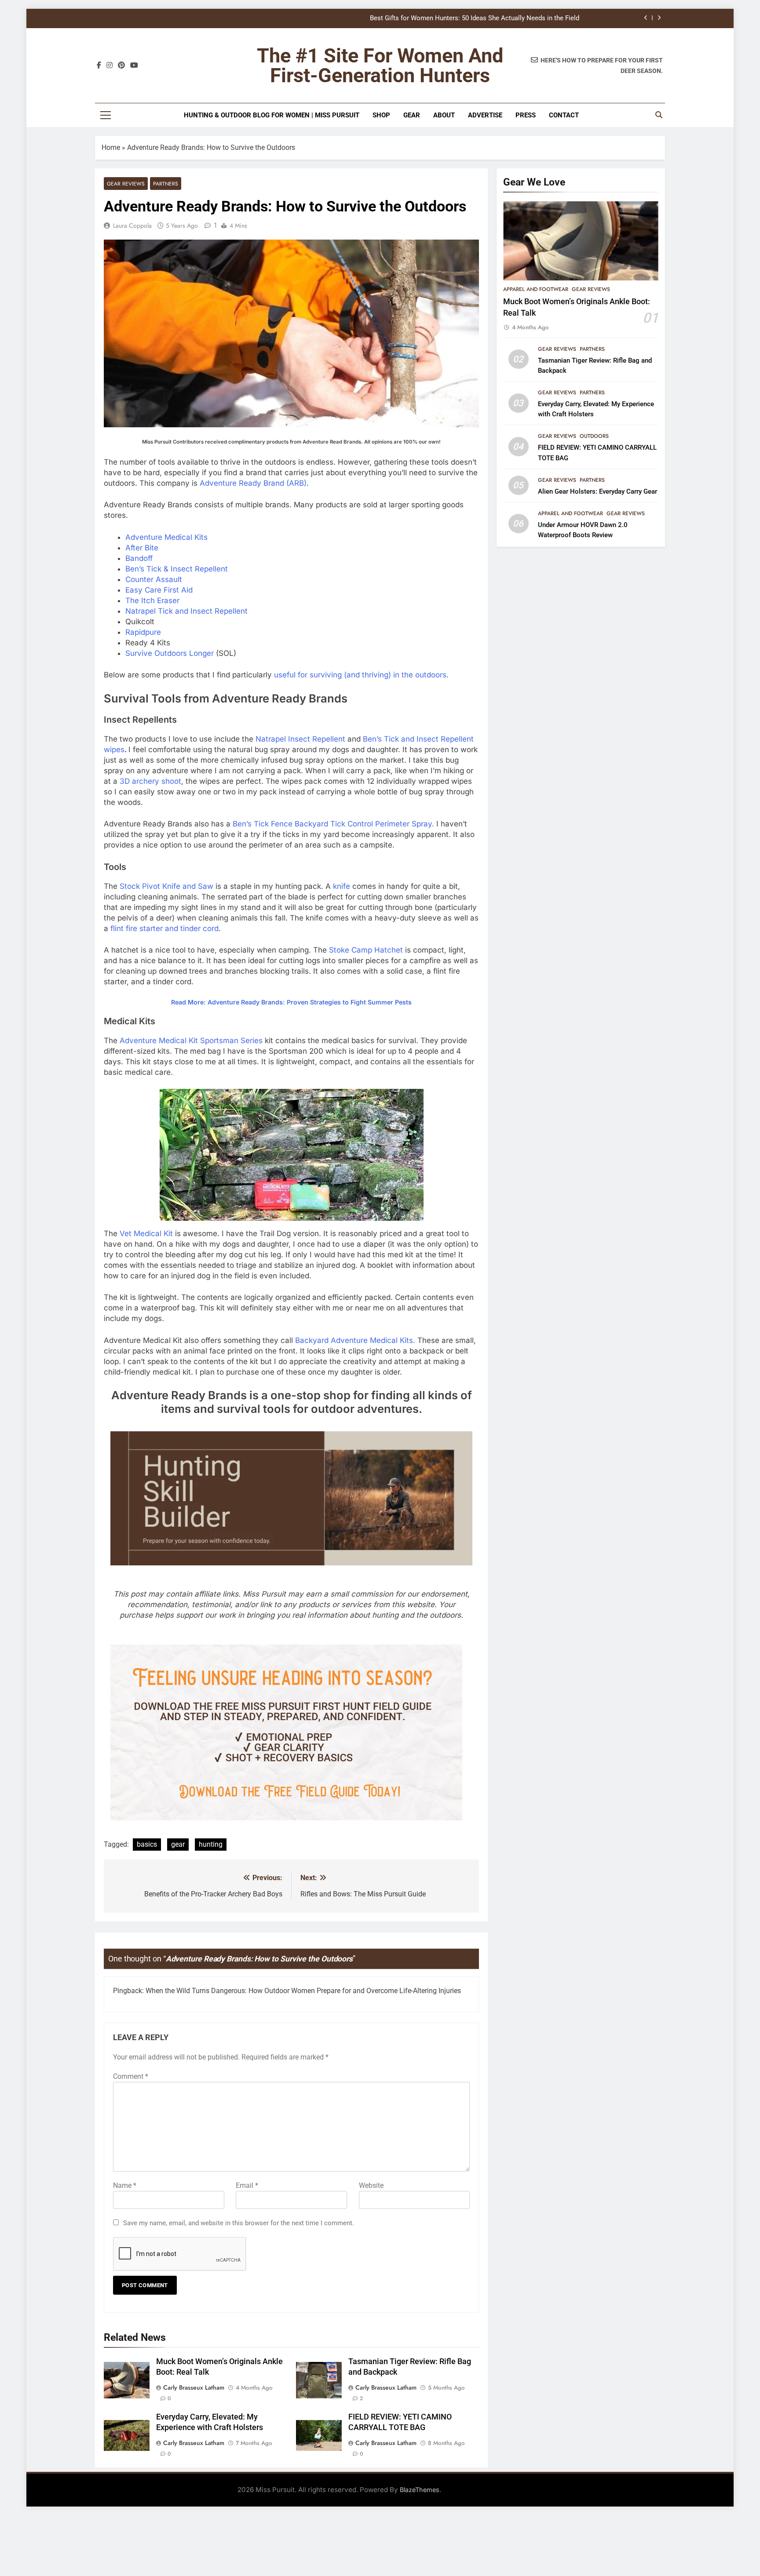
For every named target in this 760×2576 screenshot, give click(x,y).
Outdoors (594, 436)
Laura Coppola (132, 226)
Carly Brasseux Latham (194, 2387)
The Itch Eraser (152, 600)
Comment (131, 2076)
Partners (166, 184)
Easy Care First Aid (159, 590)
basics (147, 1844)
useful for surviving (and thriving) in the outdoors (360, 675)
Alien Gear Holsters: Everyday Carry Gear (597, 491)
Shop (381, 115)
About (444, 115)
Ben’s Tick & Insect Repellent (177, 569)
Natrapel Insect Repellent (300, 739)
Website (371, 2185)
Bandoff (139, 558)
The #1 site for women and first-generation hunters (380, 65)
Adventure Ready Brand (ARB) (253, 483)
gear (178, 1844)
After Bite (142, 548)
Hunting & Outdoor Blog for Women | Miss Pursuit (272, 115)
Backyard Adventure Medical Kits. (355, 1340)
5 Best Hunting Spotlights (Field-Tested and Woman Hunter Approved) (477, 18)
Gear (412, 115)
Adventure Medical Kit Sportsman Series (191, 1041)
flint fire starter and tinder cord (164, 928)
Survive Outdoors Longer (170, 653)
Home (111, 147)
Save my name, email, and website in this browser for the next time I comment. (239, 2223)
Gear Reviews (126, 184)
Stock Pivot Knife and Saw (166, 886)
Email (247, 2185)
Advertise (485, 115)
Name (125, 2185)
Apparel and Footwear (536, 289)
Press (526, 115)
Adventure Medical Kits (166, 537)
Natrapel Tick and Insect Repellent (186, 611)
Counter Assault (154, 579)
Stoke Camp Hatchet (366, 950)
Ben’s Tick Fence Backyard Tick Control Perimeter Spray (332, 824)
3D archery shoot (150, 781)
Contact (564, 115)
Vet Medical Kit (146, 1233)
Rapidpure (143, 632)
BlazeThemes (420, 2490)
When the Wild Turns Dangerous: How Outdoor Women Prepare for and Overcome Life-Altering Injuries (303, 1991)
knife (342, 886)
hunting (211, 1844)
